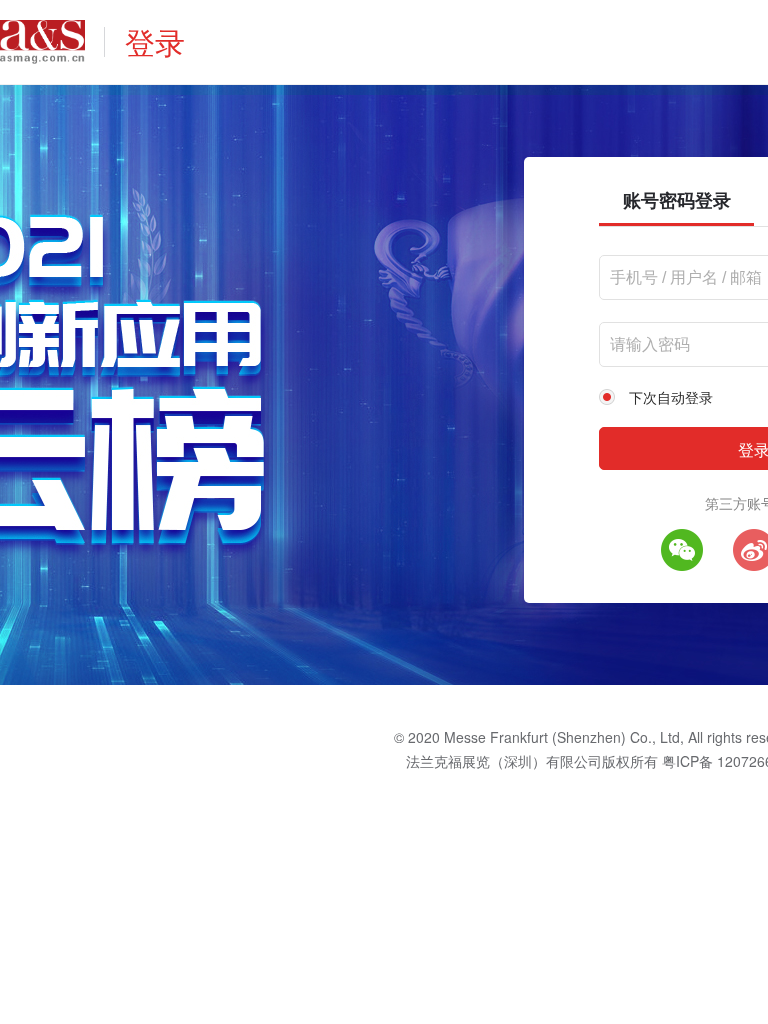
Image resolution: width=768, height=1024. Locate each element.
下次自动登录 (671, 397)
